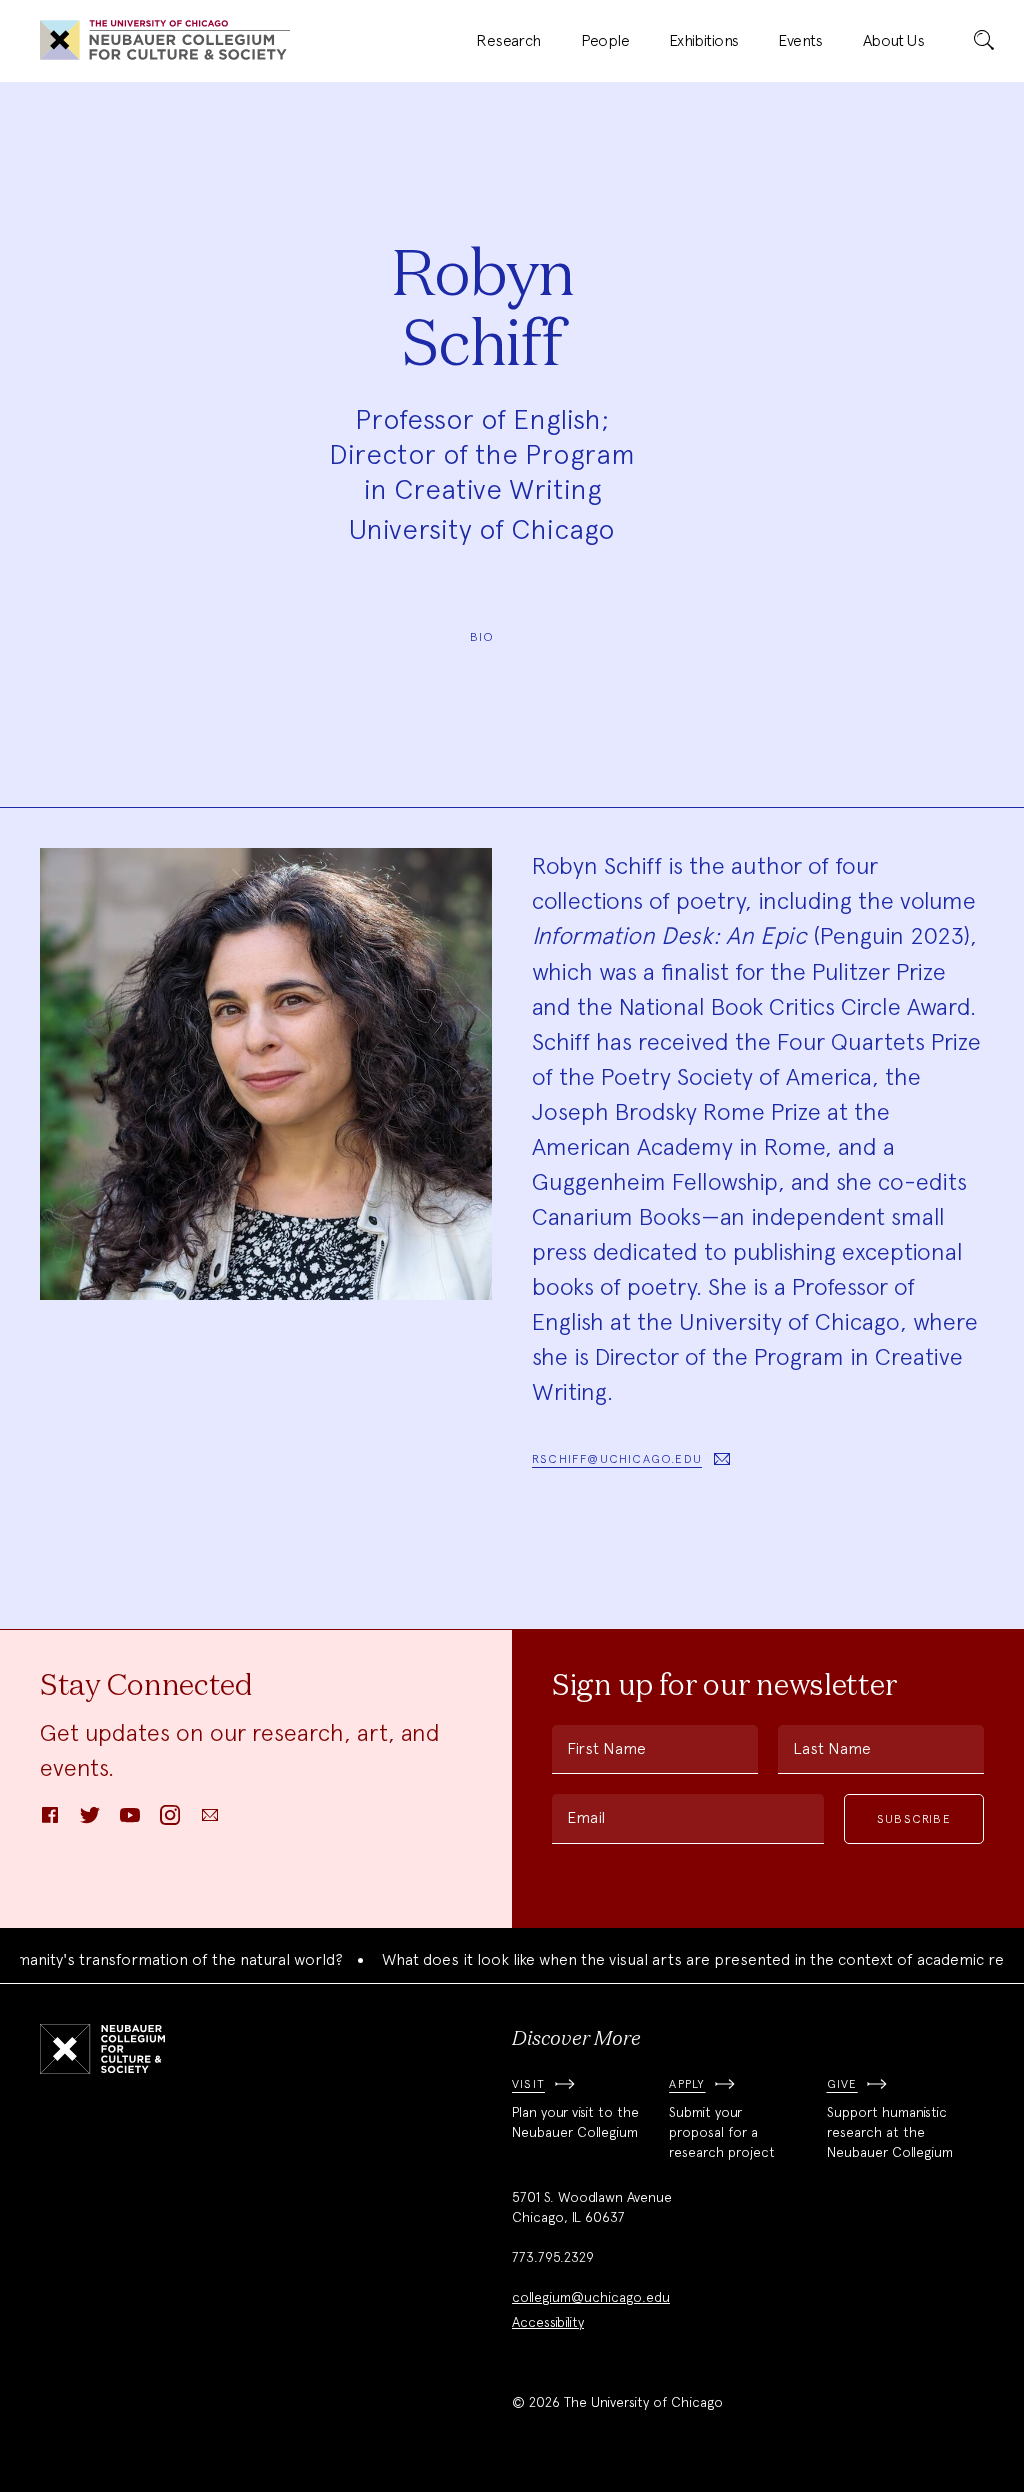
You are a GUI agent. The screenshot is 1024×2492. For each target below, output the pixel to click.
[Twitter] (90, 1821)
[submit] (984, 41)
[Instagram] (170, 1821)
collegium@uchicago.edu (591, 2297)
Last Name (832, 1748)
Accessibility (548, 2322)
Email (586, 1817)
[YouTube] (130, 1821)
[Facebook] (50, 1821)
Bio (482, 637)
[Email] (210, 1821)
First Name (606, 1748)
